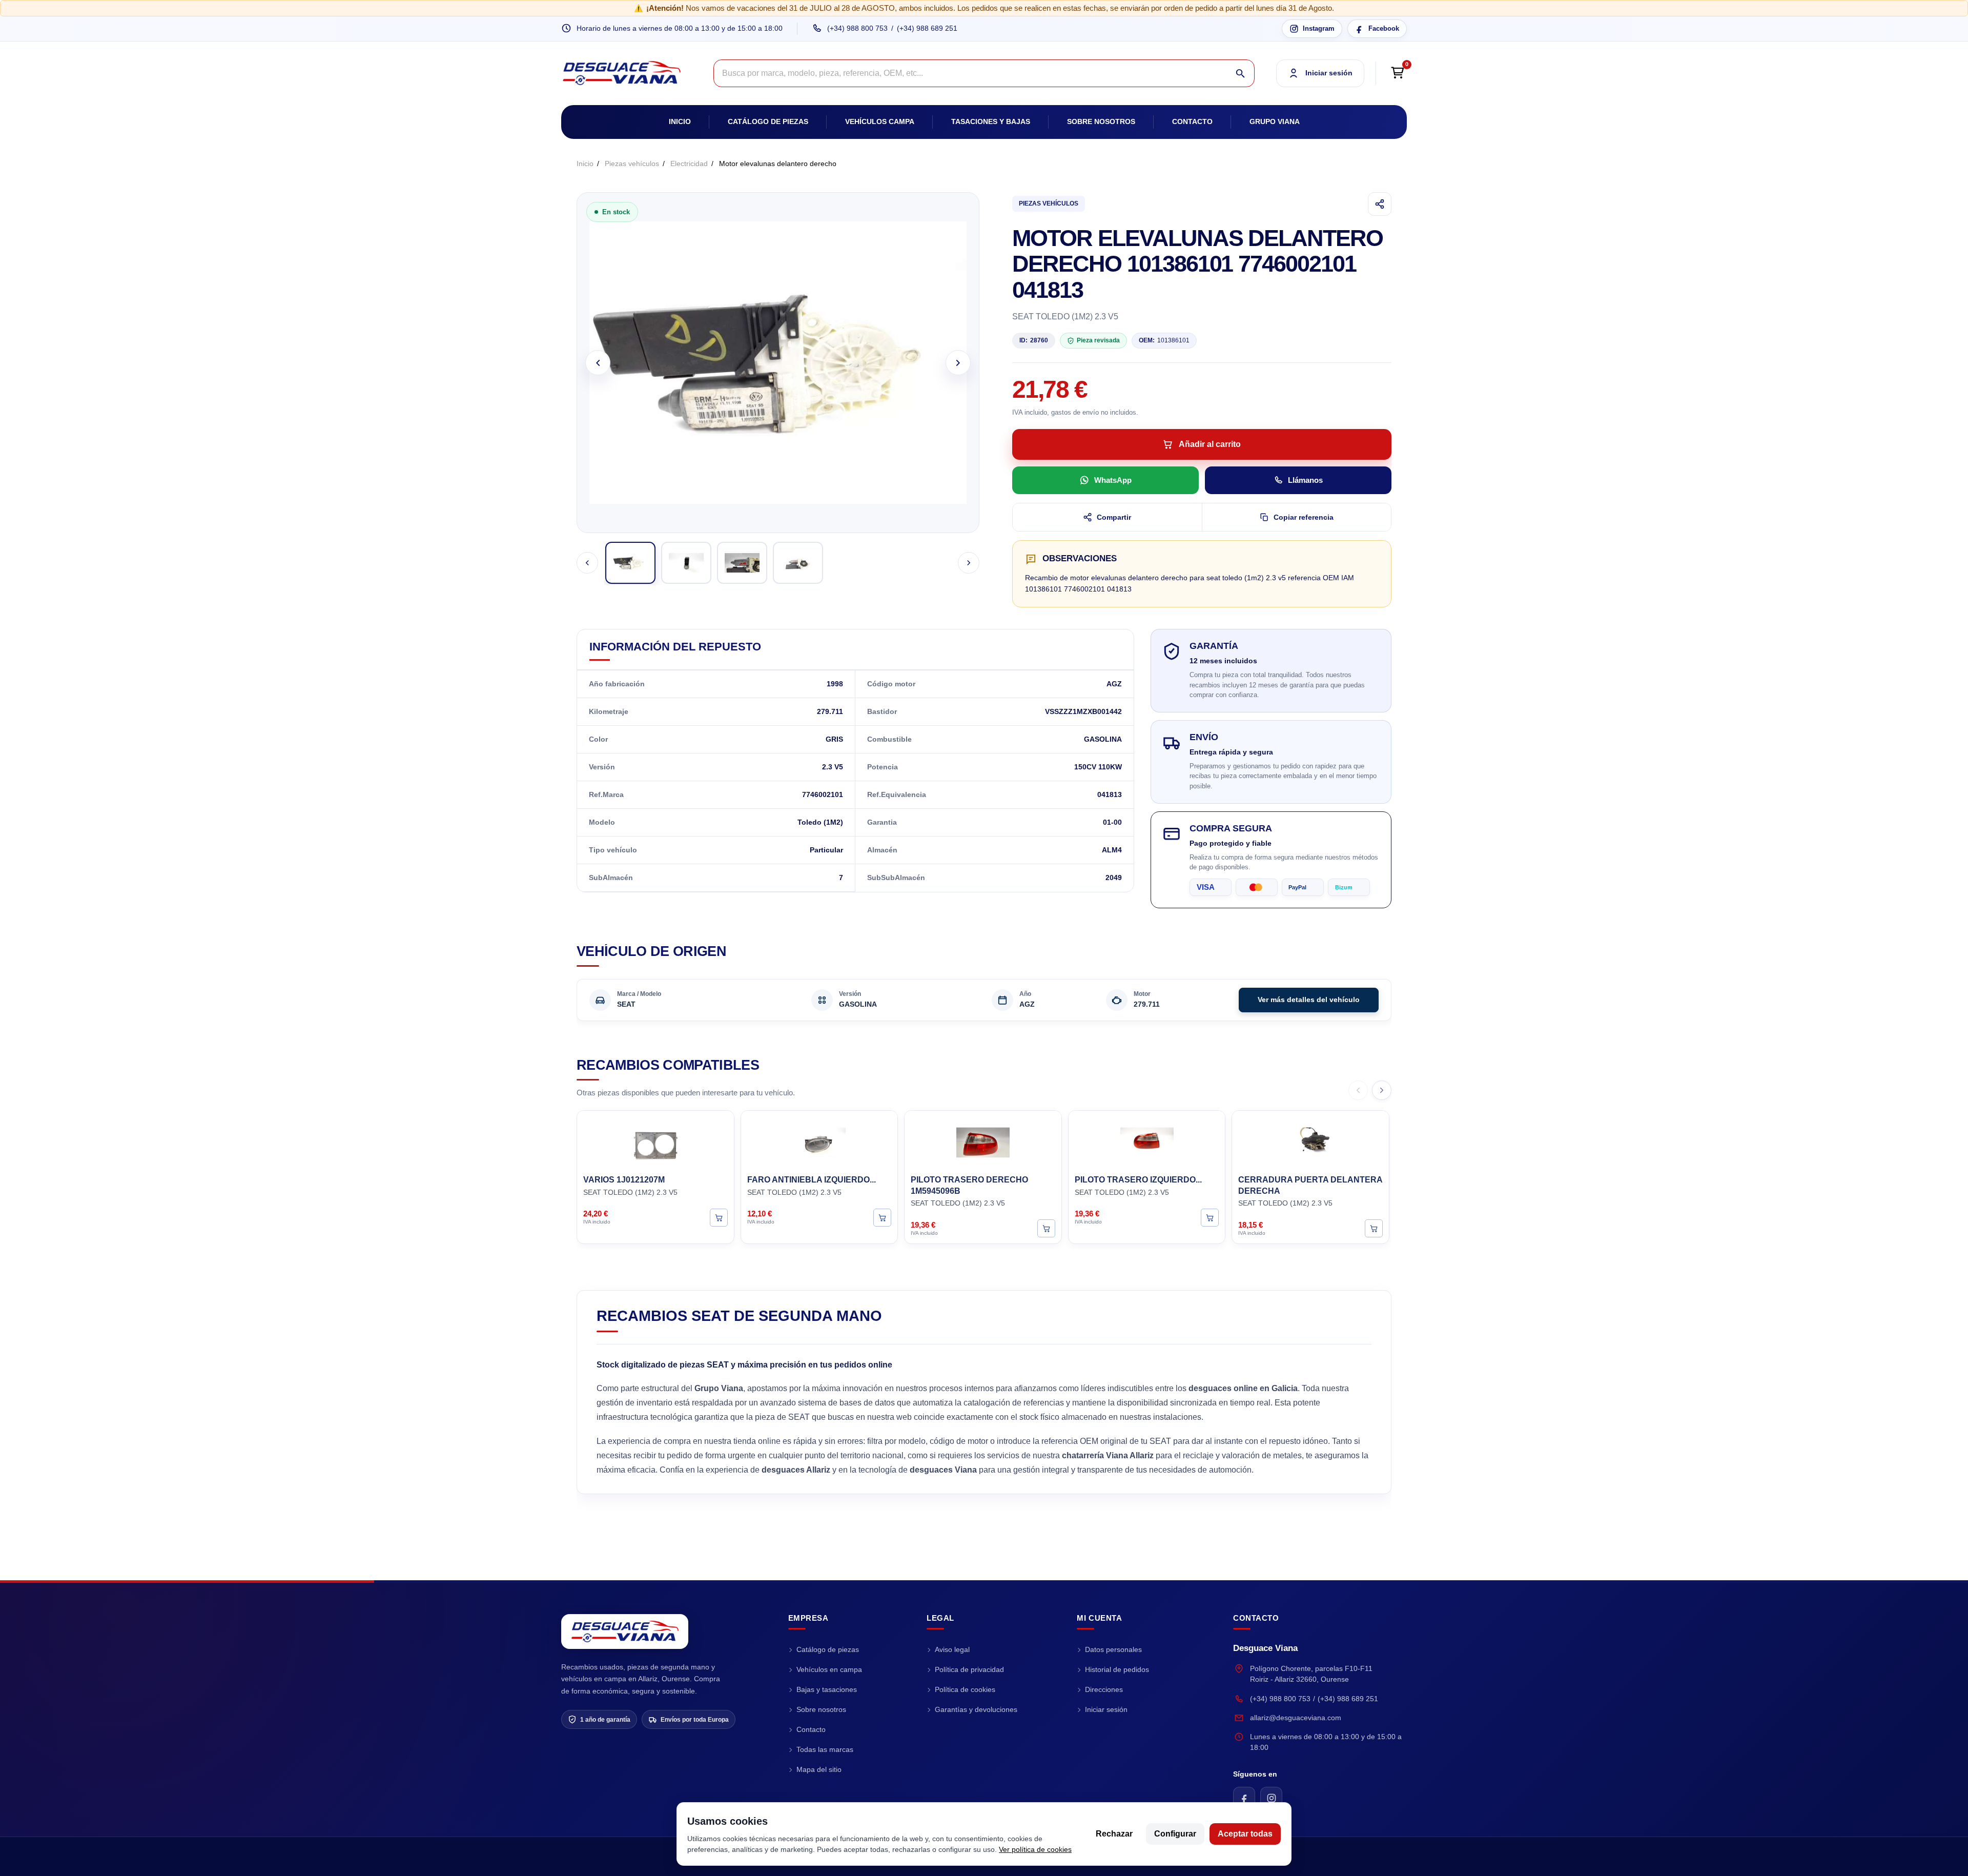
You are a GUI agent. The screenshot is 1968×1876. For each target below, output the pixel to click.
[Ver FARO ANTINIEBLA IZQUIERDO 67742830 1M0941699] (882, 1217)
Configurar (1175, 1834)
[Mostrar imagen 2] (686, 563)
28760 (1034, 340)
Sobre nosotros (1101, 121)
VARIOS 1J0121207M (624, 1180)
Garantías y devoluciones (976, 1709)
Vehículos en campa (829, 1669)
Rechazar (1114, 1834)
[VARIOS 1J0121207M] (655, 1141)
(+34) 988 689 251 (927, 28)
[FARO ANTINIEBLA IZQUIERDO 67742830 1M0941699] (819, 1141)
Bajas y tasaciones (827, 1689)
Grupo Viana (1275, 121)
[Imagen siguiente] (958, 363)
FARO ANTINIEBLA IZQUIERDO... (812, 1180)
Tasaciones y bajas (991, 121)
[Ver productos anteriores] (1358, 1090)
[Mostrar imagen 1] (630, 563)
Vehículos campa (880, 121)
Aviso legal (952, 1649)
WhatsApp (1113, 480)
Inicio (680, 121)
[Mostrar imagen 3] (742, 563)
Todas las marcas (825, 1749)
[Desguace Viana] (625, 1632)
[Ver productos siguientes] (1382, 1090)
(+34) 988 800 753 (857, 28)
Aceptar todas (1245, 1834)
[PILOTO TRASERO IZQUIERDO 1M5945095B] (1147, 1141)
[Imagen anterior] (598, 363)
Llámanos (1305, 480)
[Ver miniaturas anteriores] (587, 563)
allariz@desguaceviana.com (1296, 1718)
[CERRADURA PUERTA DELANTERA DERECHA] (1310, 1141)
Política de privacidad (969, 1669)
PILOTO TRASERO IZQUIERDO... (1138, 1180)
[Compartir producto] (1380, 204)
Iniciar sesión (1106, 1709)
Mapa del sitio (819, 1769)
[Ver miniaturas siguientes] (969, 563)
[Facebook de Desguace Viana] (1244, 1798)
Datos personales (1113, 1649)
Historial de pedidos (1117, 1669)
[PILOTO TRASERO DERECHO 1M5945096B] (983, 1141)
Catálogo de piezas (768, 121)
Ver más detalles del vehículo (1309, 1000)
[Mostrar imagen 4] (798, 563)
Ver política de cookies (1035, 1849)
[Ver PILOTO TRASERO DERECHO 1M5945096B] (1046, 1228)
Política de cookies (965, 1689)
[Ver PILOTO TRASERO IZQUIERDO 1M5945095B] (1210, 1217)
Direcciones (1104, 1689)
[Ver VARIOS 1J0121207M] (719, 1217)
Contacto (1192, 121)
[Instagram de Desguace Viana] (1271, 1798)
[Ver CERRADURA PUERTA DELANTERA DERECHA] (1374, 1228)
